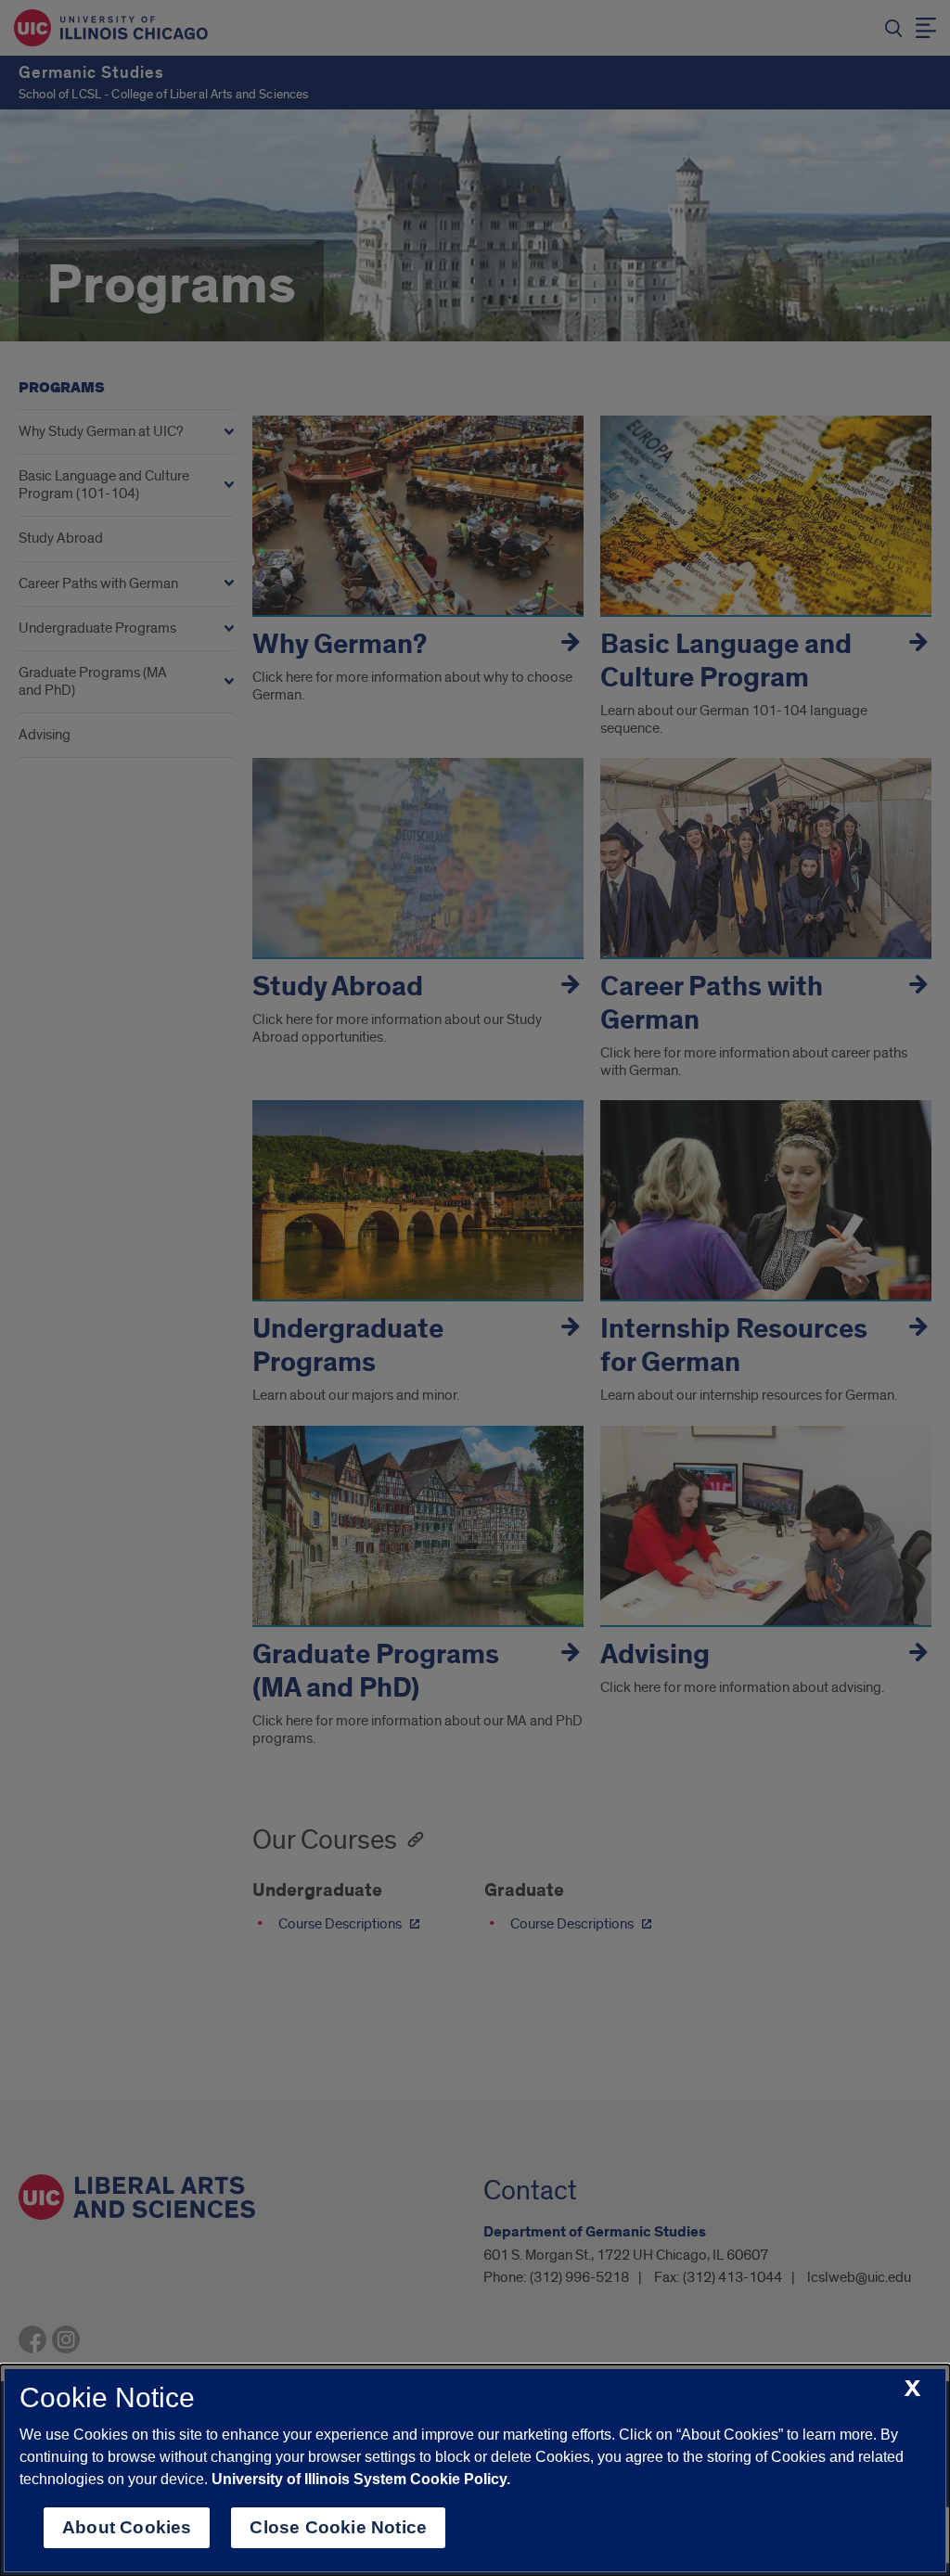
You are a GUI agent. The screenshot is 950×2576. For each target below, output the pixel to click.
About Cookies (127, 2527)
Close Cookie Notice (338, 2527)
